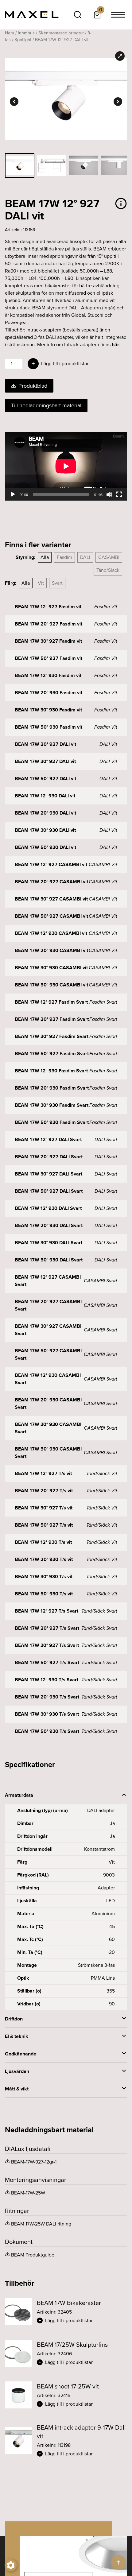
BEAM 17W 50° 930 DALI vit (45, 847)
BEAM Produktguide (33, 2255)
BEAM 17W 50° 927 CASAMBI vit (51, 916)
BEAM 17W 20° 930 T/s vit (44, 1559)
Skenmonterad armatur (61, 33)
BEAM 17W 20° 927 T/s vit (44, 1491)
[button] (82, 2321)
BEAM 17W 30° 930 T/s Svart (47, 1714)
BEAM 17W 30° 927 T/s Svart (47, 1645)
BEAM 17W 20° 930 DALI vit (45, 813)
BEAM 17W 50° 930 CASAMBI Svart (48, 1453)
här (115, 345)
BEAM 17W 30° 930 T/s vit (44, 1577)
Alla (45, 557)
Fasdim (64, 557)
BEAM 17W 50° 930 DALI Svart (49, 1260)
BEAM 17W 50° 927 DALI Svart (49, 1191)
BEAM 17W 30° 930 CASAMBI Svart (48, 1428)
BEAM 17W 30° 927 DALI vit (45, 761)
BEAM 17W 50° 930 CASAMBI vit (51, 985)
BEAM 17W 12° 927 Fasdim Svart (51, 1002)
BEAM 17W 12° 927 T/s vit (43, 1473)
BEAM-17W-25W (28, 2193)
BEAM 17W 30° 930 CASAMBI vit (51, 968)
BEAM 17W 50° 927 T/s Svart (47, 1662)
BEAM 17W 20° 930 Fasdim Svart (52, 1088)
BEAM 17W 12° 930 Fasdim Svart (51, 1071)
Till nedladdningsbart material (46, 405)
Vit (41, 583)
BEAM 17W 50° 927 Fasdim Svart (52, 1054)
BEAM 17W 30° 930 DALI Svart (49, 1243)
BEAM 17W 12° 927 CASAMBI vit (51, 864)
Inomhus (26, 33)
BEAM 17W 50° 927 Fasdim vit (49, 658)
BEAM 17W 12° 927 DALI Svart (48, 1139)
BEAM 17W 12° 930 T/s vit (43, 1542)
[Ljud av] (109, 494)
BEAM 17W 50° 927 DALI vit (45, 779)
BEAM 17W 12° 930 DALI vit (45, 796)
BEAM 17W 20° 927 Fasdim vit (49, 624)
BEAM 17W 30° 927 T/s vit (44, 1508)
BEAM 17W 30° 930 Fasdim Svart (52, 1105)
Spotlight (23, 40)
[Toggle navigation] (118, 15)
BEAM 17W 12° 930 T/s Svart (47, 1680)
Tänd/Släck (108, 570)
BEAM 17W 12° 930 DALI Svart (48, 1208)
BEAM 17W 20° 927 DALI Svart (49, 1157)
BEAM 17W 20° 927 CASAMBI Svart (48, 1305)
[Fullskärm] (119, 494)
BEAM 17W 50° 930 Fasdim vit (49, 727)
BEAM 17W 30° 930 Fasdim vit (48, 710)
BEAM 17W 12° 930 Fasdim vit (48, 675)
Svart (57, 583)
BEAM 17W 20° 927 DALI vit (45, 744)
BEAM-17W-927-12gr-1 (34, 2162)
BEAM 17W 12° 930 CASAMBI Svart (48, 1379)
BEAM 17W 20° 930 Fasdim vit (49, 693)
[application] (66, 466)
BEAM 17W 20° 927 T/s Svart (47, 1628)
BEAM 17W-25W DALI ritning (41, 2224)
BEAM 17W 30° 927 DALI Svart (49, 1174)
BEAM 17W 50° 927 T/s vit (44, 1525)
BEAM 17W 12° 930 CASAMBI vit (51, 933)
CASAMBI (109, 557)
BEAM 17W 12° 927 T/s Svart (47, 1611)
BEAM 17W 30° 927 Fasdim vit (48, 641)
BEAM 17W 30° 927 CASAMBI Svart (48, 1330)
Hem (10, 33)
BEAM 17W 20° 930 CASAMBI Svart (48, 1403)
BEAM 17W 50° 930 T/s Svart (47, 1731)
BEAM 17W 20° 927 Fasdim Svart (52, 1019)
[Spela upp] (13, 494)
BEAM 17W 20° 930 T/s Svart (47, 1697)
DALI (85, 557)
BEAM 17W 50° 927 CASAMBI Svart (48, 1354)
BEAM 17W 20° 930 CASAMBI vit (51, 950)
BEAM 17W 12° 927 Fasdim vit (48, 607)
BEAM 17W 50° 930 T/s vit (44, 1594)
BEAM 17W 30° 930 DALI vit (45, 830)
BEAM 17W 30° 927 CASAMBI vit (51, 899)
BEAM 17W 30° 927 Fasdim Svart (52, 1036)
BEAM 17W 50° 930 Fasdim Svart (52, 1122)
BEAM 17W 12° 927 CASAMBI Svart (48, 1281)
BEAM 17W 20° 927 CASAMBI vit (51, 882)
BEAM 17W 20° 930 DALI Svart (49, 1225)
